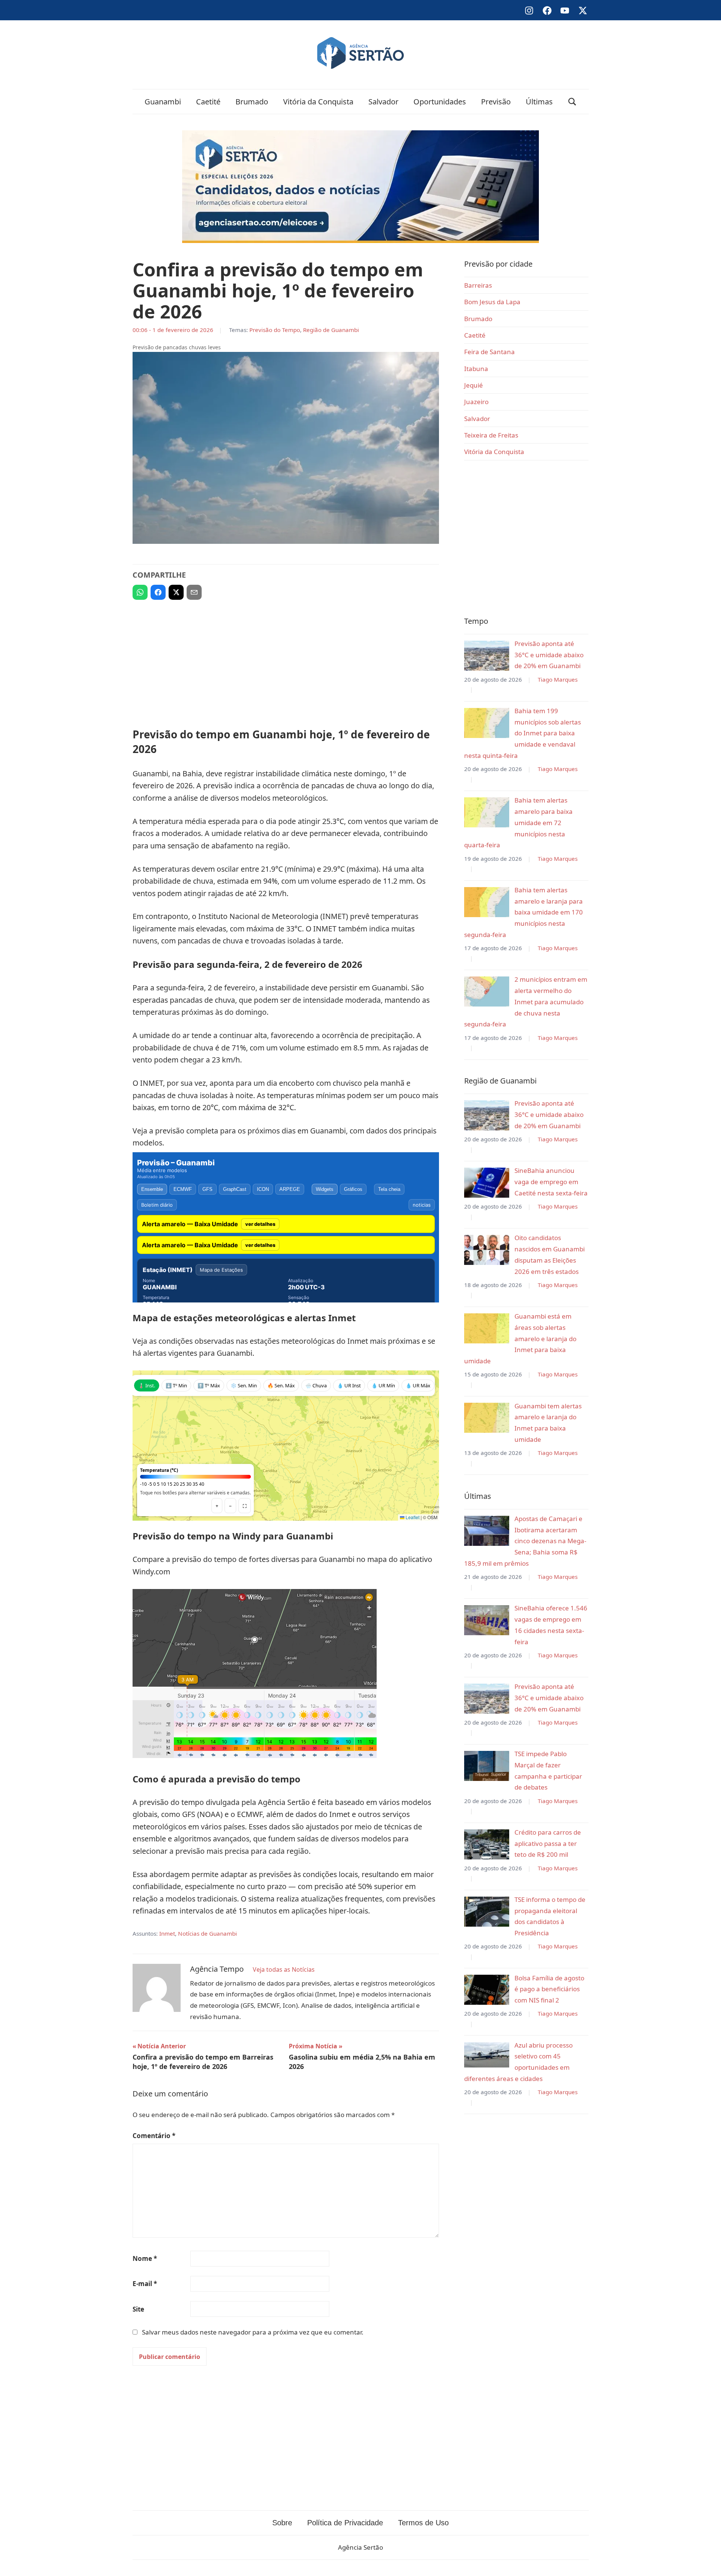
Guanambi (163, 102)
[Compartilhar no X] (176, 592)
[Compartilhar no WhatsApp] (140, 592)
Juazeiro (476, 402)
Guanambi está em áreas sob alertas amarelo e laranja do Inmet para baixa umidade (520, 1339)
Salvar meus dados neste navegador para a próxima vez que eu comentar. (253, 2332)
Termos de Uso (423, 2523)
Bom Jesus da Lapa (492, 302)
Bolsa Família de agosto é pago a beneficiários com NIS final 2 (549, 1989)
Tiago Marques (558, 679)
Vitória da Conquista (318, 102)
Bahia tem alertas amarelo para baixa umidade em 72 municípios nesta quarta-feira (518, 822)
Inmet (167, 1933)
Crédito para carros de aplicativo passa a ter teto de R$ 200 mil (548, 1843)
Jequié (474, 385)
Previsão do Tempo (275, 330)
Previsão (496, 102)
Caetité (208, 102)
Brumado (252, 102)
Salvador (383, 102)
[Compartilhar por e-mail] (194, 592)
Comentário (154, 2136)
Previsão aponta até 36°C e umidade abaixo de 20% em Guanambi (549, 655)
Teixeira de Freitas (491, 435)
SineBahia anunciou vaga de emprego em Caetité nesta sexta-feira (551, 1182)
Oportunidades (440, 102)
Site (138, 2309)
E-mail (145, 2284)
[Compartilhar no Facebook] (158, 592)
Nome (145, 2258)
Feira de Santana (489, 352)
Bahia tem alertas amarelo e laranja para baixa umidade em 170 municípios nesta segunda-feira (523, 912)
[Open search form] (572, 102)
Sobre (282, 2523)
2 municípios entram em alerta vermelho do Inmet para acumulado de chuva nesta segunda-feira (526, 1002)
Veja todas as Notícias (284, 1969)
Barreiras (478, 285)
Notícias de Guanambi (207, 1933)
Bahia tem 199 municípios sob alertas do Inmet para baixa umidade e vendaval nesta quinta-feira (523, 733)
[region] (286, 661)
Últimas (539, 102)
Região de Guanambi (331, 330)
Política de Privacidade (345, 2523)
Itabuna (476, 369)
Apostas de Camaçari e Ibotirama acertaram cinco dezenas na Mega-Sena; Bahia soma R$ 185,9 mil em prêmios (525, 1541)
